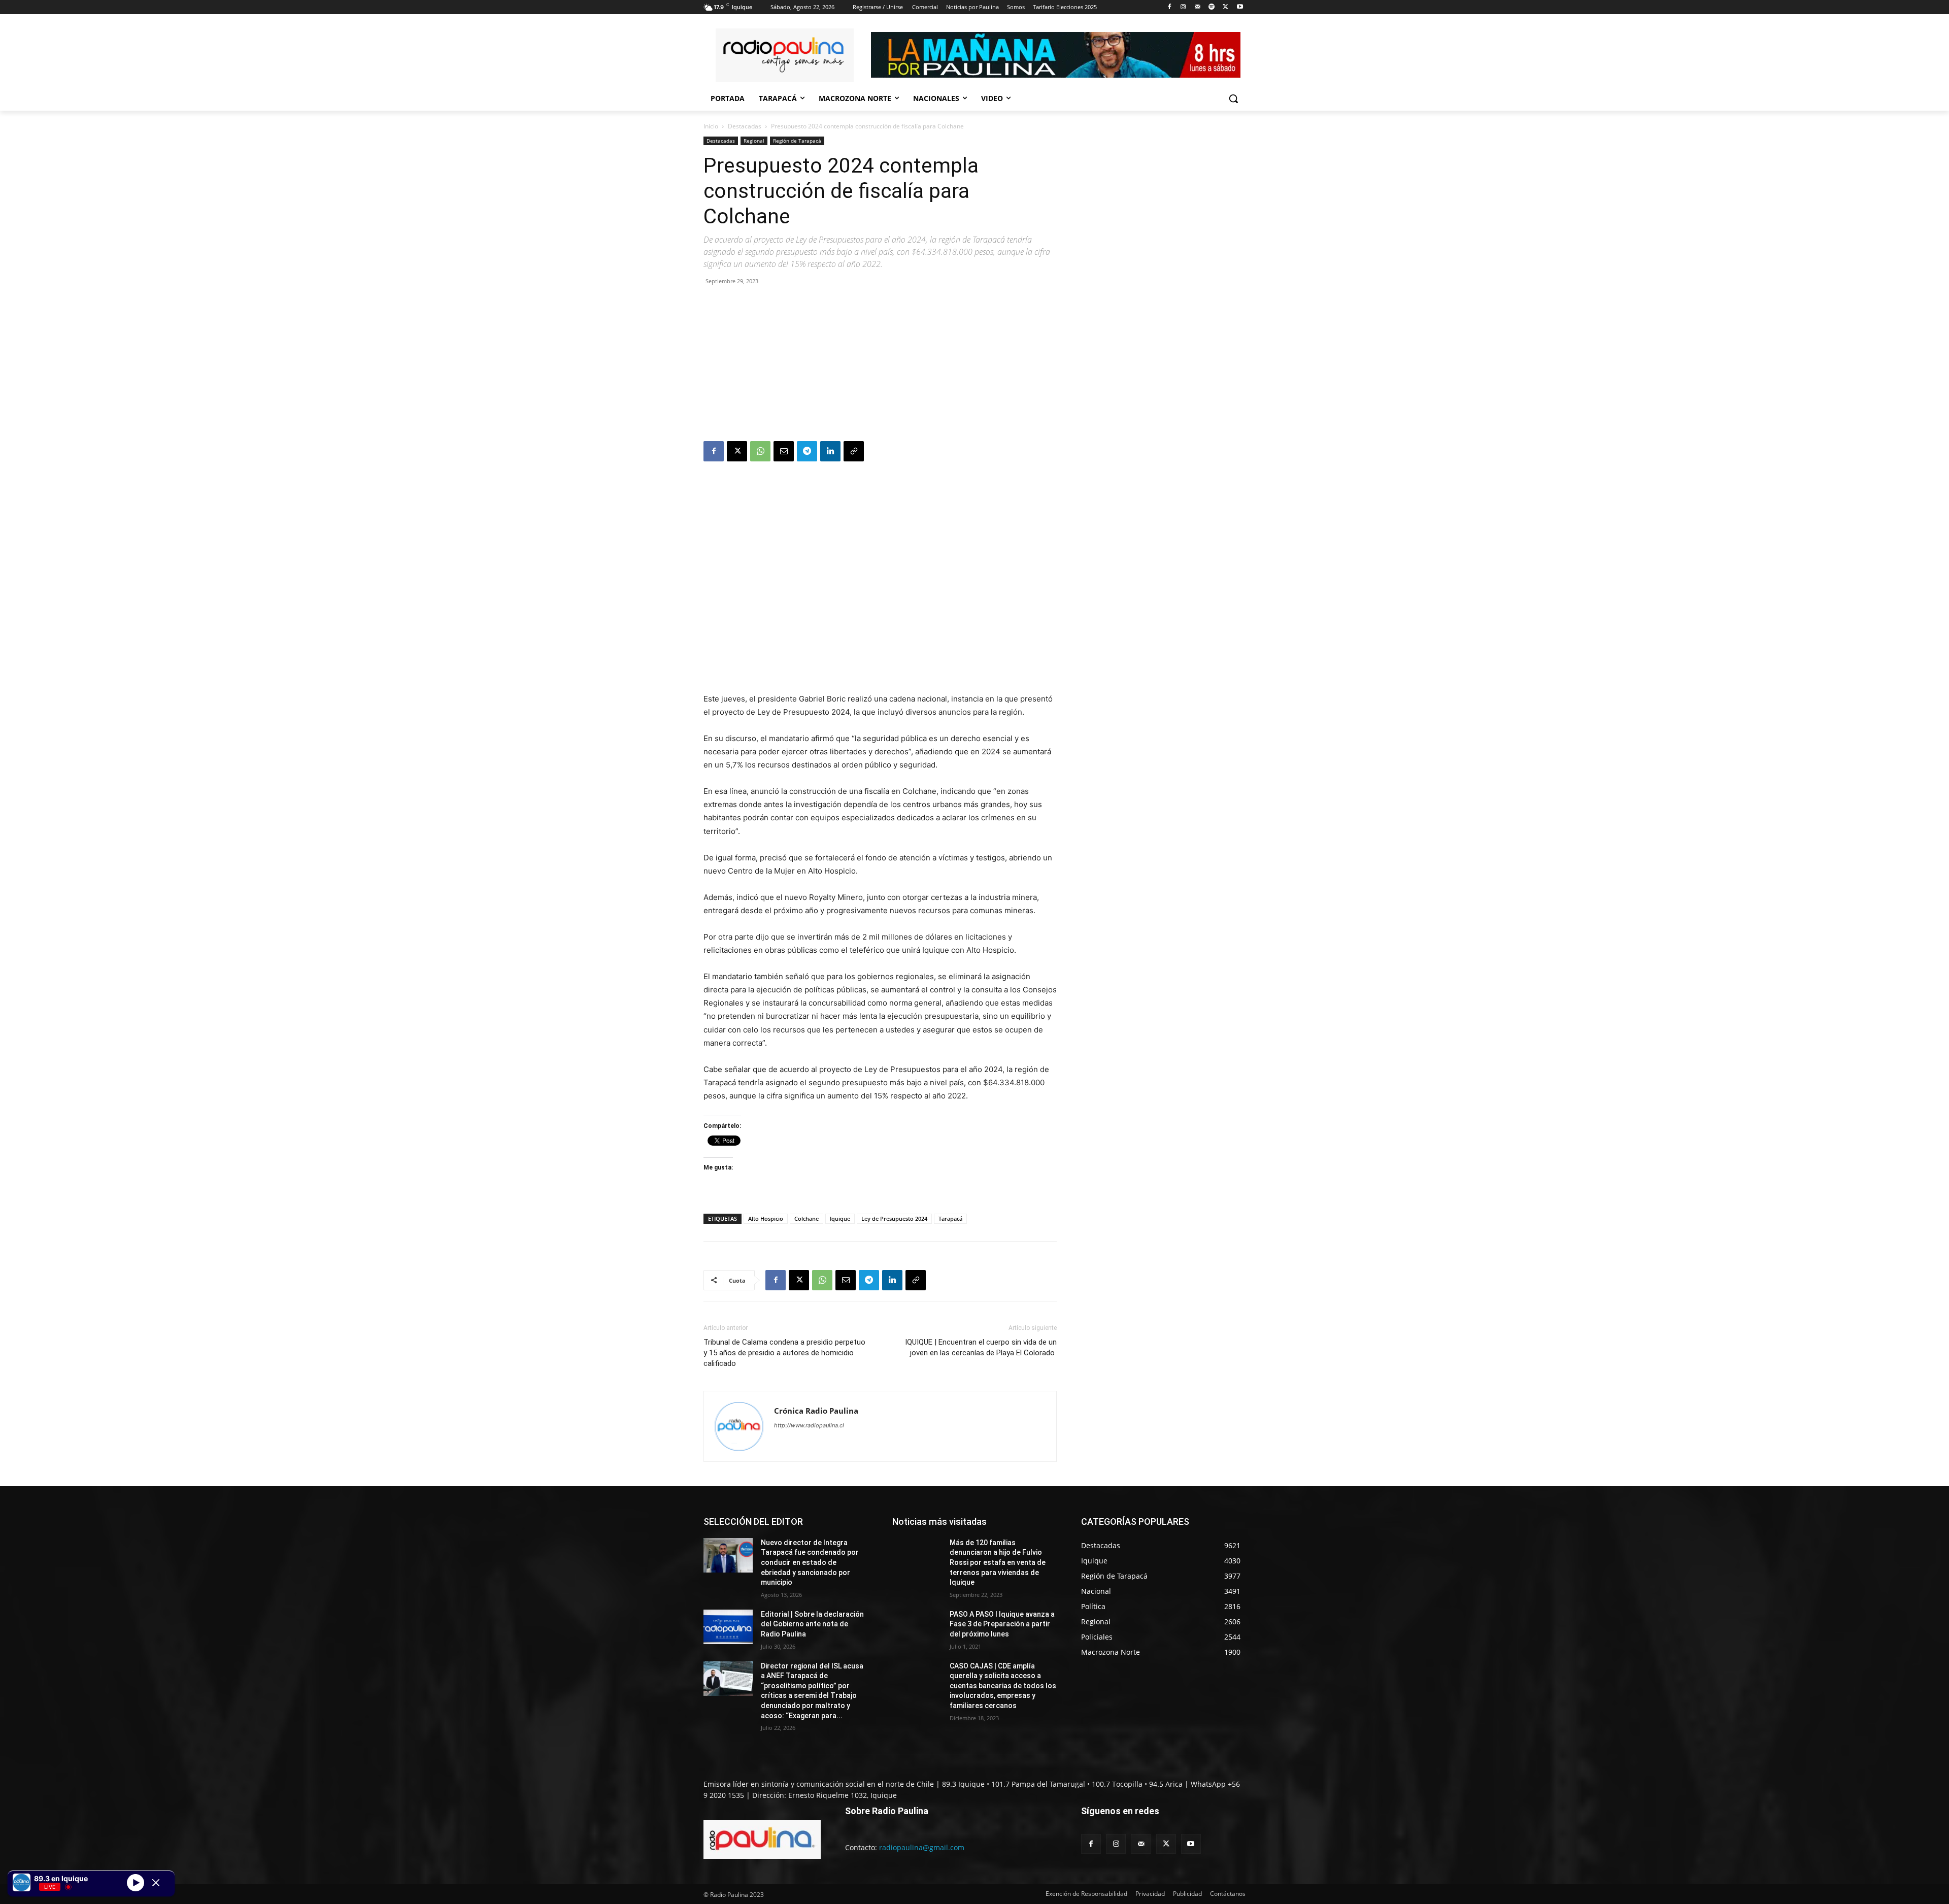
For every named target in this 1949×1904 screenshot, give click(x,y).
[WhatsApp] (760, 451)
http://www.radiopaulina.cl (809, 1425)
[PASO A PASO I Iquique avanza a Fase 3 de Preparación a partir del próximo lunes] (917, 1627)
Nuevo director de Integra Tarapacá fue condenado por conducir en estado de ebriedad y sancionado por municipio (810, 1562)
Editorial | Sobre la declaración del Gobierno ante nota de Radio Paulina (812, 1624)
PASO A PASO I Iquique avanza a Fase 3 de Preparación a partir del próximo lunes (1002, 1624)
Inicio (711, 126)
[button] (1233, 98)
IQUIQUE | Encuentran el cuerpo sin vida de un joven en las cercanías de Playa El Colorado (981, 1347)
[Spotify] (1212, 7)
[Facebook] (1169, 7)
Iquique (840, 1218)
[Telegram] (807, 451)
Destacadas (745, 126)
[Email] (784, 451)
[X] (1225, 7)
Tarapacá (950, 1218)
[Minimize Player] (156, 1883)
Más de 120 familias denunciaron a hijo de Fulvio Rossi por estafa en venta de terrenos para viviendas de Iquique (998, 1562)
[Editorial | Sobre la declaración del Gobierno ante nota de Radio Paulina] (728, 1627)
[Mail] (1198, 7)
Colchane (807, 1218)
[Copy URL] (854, 451)
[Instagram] (1183, 7)
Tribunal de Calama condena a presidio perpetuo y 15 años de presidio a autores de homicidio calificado (784, 1353)
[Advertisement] (880, 365)
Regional (754, 141)
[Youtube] (1240, 7)
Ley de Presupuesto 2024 (894, 1218)
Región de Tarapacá (797, 141)
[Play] (136, 1882)
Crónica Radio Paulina (816, 1411)
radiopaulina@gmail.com (922, 1847)
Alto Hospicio (766, 1218)
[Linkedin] (830, 451)
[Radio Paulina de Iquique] (785, 55)
